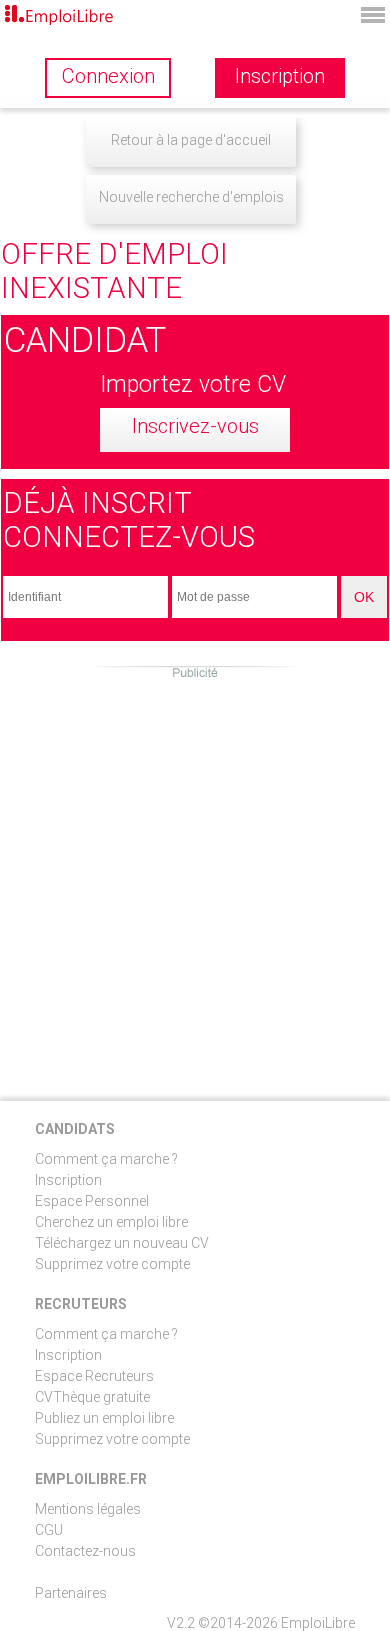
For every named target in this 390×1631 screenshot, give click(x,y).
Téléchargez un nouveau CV (122, 1243)
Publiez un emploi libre (104, 1418)
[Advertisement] (195, 876)
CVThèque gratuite (92, 1397)
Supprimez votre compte (112, 1264)
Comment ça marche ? (106, 1159)
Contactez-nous (85, 1551)
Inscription (68, 1180)
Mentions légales (88, 1509)
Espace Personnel (92, 1201)
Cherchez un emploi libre (111, 1222)
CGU (49, 1530)
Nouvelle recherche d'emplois (191, 197)
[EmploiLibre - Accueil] (60, 16)
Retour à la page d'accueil (191, 140)
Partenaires (71, 1593)
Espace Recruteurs (94, 1376)
